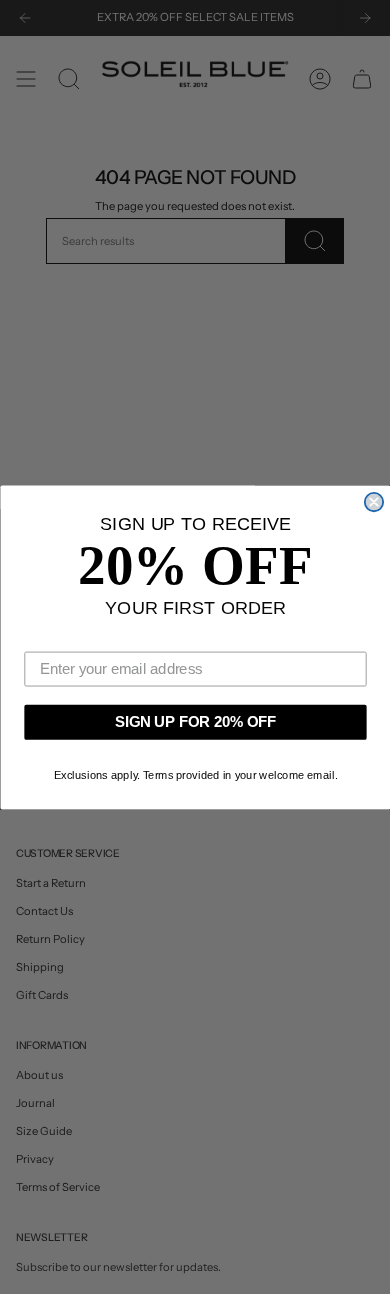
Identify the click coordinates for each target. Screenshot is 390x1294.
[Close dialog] (373, 501)
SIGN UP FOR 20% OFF (195, 722)
